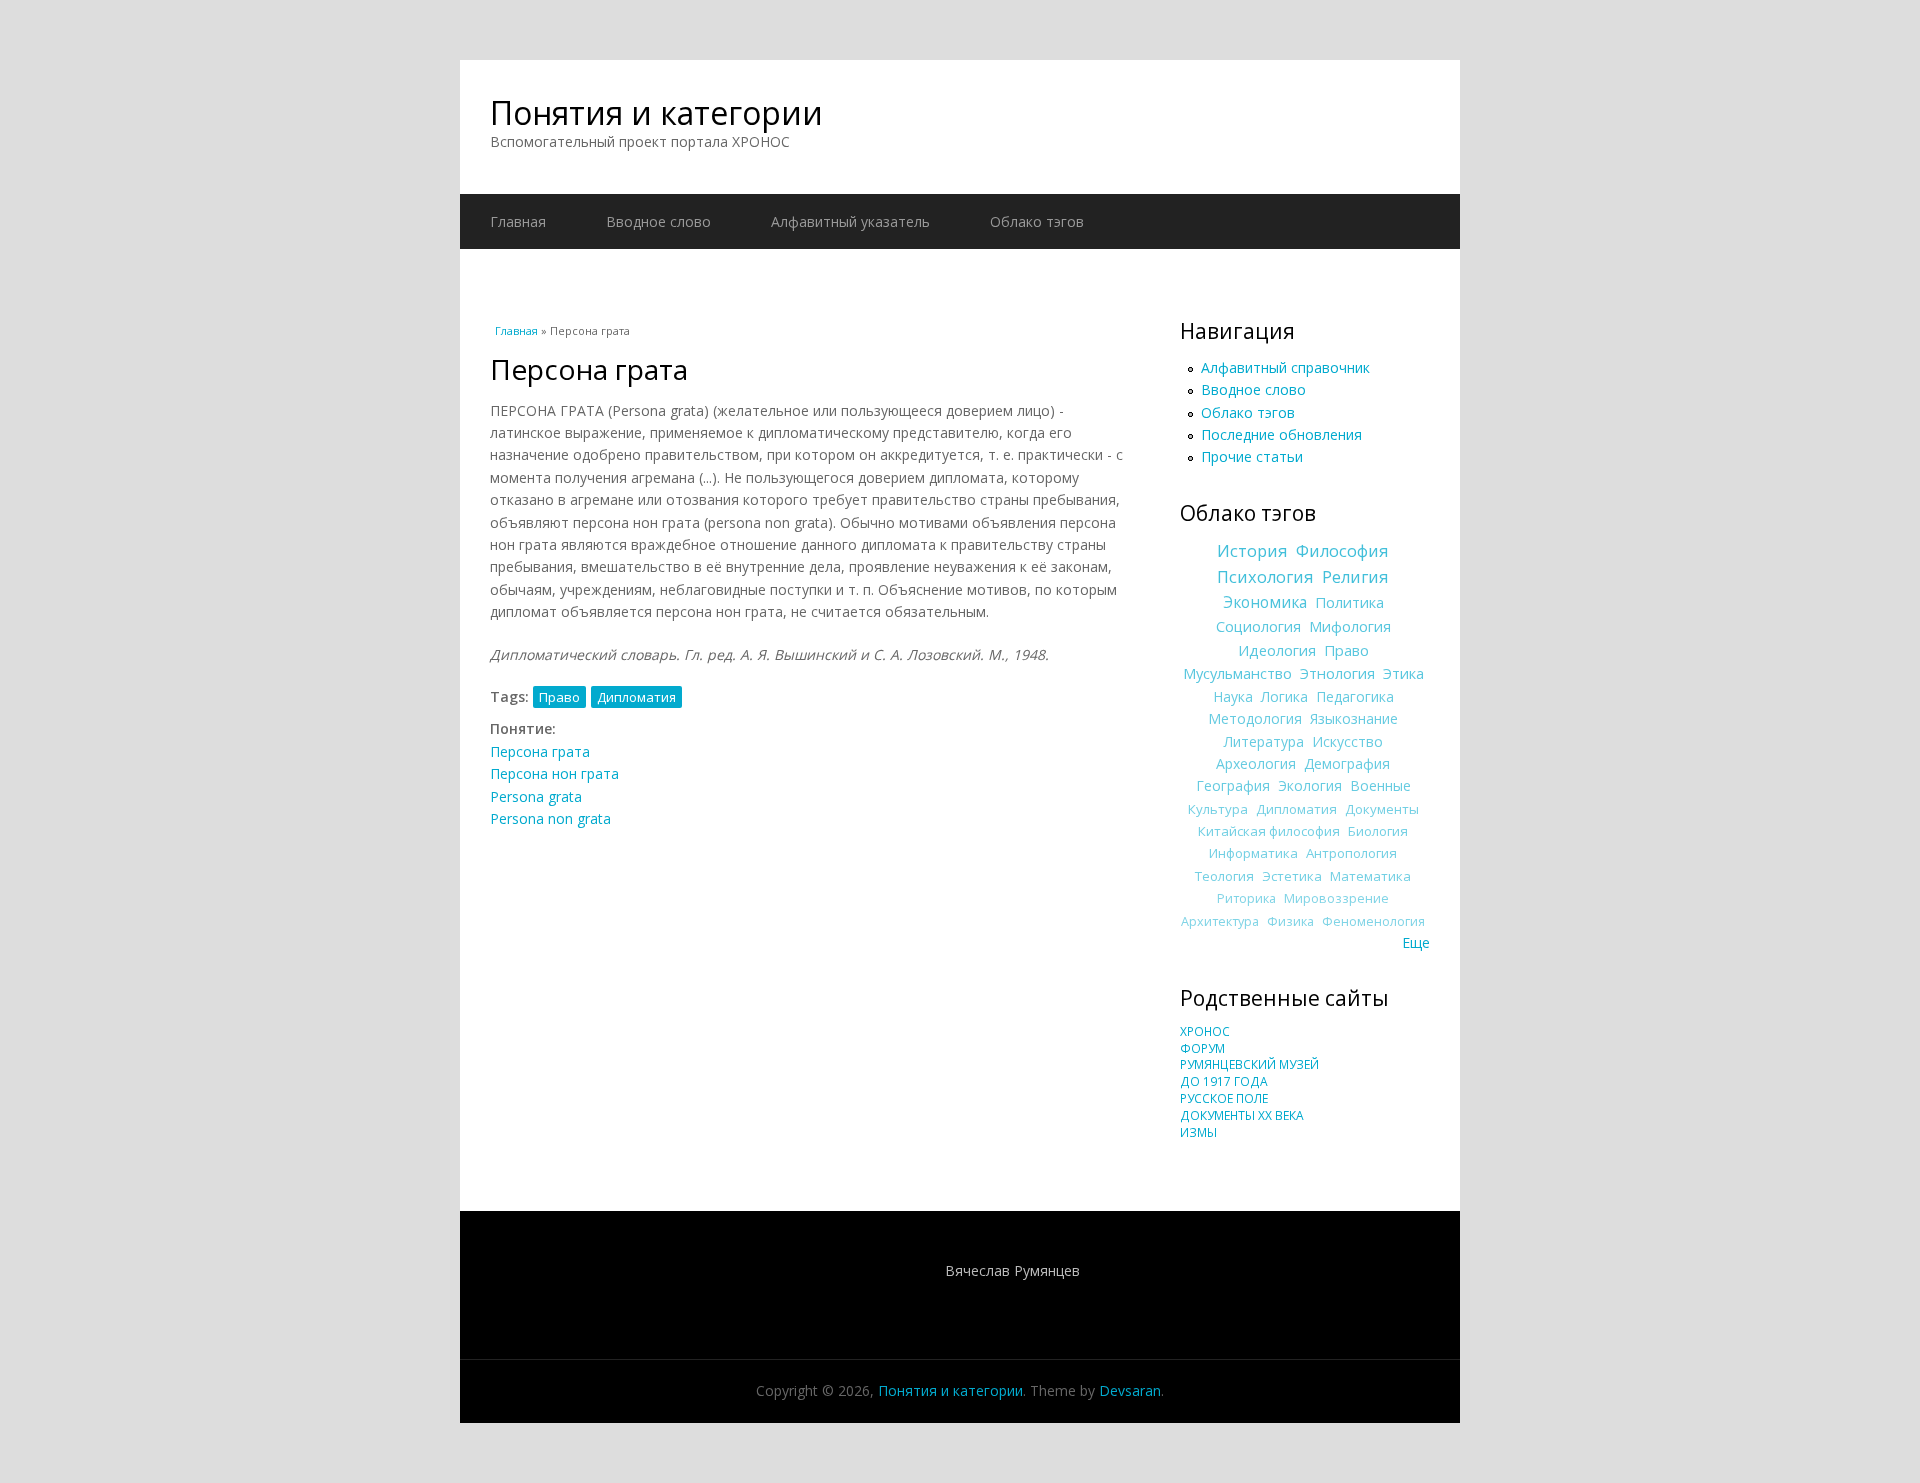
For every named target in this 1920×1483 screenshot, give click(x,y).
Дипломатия (636, 697)
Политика (1349, 602)
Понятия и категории (656, 112)
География (1233, 785)
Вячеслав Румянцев (1012, 1270)
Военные (1380, 785)
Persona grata (536, 796)
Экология (1310, 785)
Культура (1218, 809)
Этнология (1337, 673)
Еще (1416, 942)
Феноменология (1373, 921)
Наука (1233, 696)
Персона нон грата (554, 773)
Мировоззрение (1336, 898)
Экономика (1265, 602)
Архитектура (1220, 921)
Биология (1378, 831)
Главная (518, 221)
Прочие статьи (1252, 456)
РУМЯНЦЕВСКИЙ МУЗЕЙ (1249, 1064)
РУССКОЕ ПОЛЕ (1224, 1098)
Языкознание (1354, 718)
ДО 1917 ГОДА (1224, 1081)
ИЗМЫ (1198, 1132)
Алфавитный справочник (1285, 367)
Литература (1264, 741)
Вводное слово (658, 221)
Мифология (1350, 626)
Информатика (1253, 853)
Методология (1255, 718)
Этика (1403, 673)
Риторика (1246, 898)
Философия (1342, 551)
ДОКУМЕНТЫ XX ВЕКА (1242, 1115)
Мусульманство (1237, 673)
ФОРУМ (1202, 1048)
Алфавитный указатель (850, 221)
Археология (1256, 763)
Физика (1290, 921)
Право (559, 697)
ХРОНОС (1205, 1031)
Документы (1382, 809)
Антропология (1351, 853)
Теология (1224, 876)
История (1252, 551)
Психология (1265, 577)
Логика (1284, 696)
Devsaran (1130, 1390)
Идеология (1277, 650)
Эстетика (1292, 876)
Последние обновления (1281, 434)
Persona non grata (550, 818)
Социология (1258, 626)
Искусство (1347, 741)
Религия (1355, 577)
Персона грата (540, 751)
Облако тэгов (1037, 221)
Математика (1370, 876)
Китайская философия (1269, 831)
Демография (1347, 763)
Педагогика (1355, 696)
